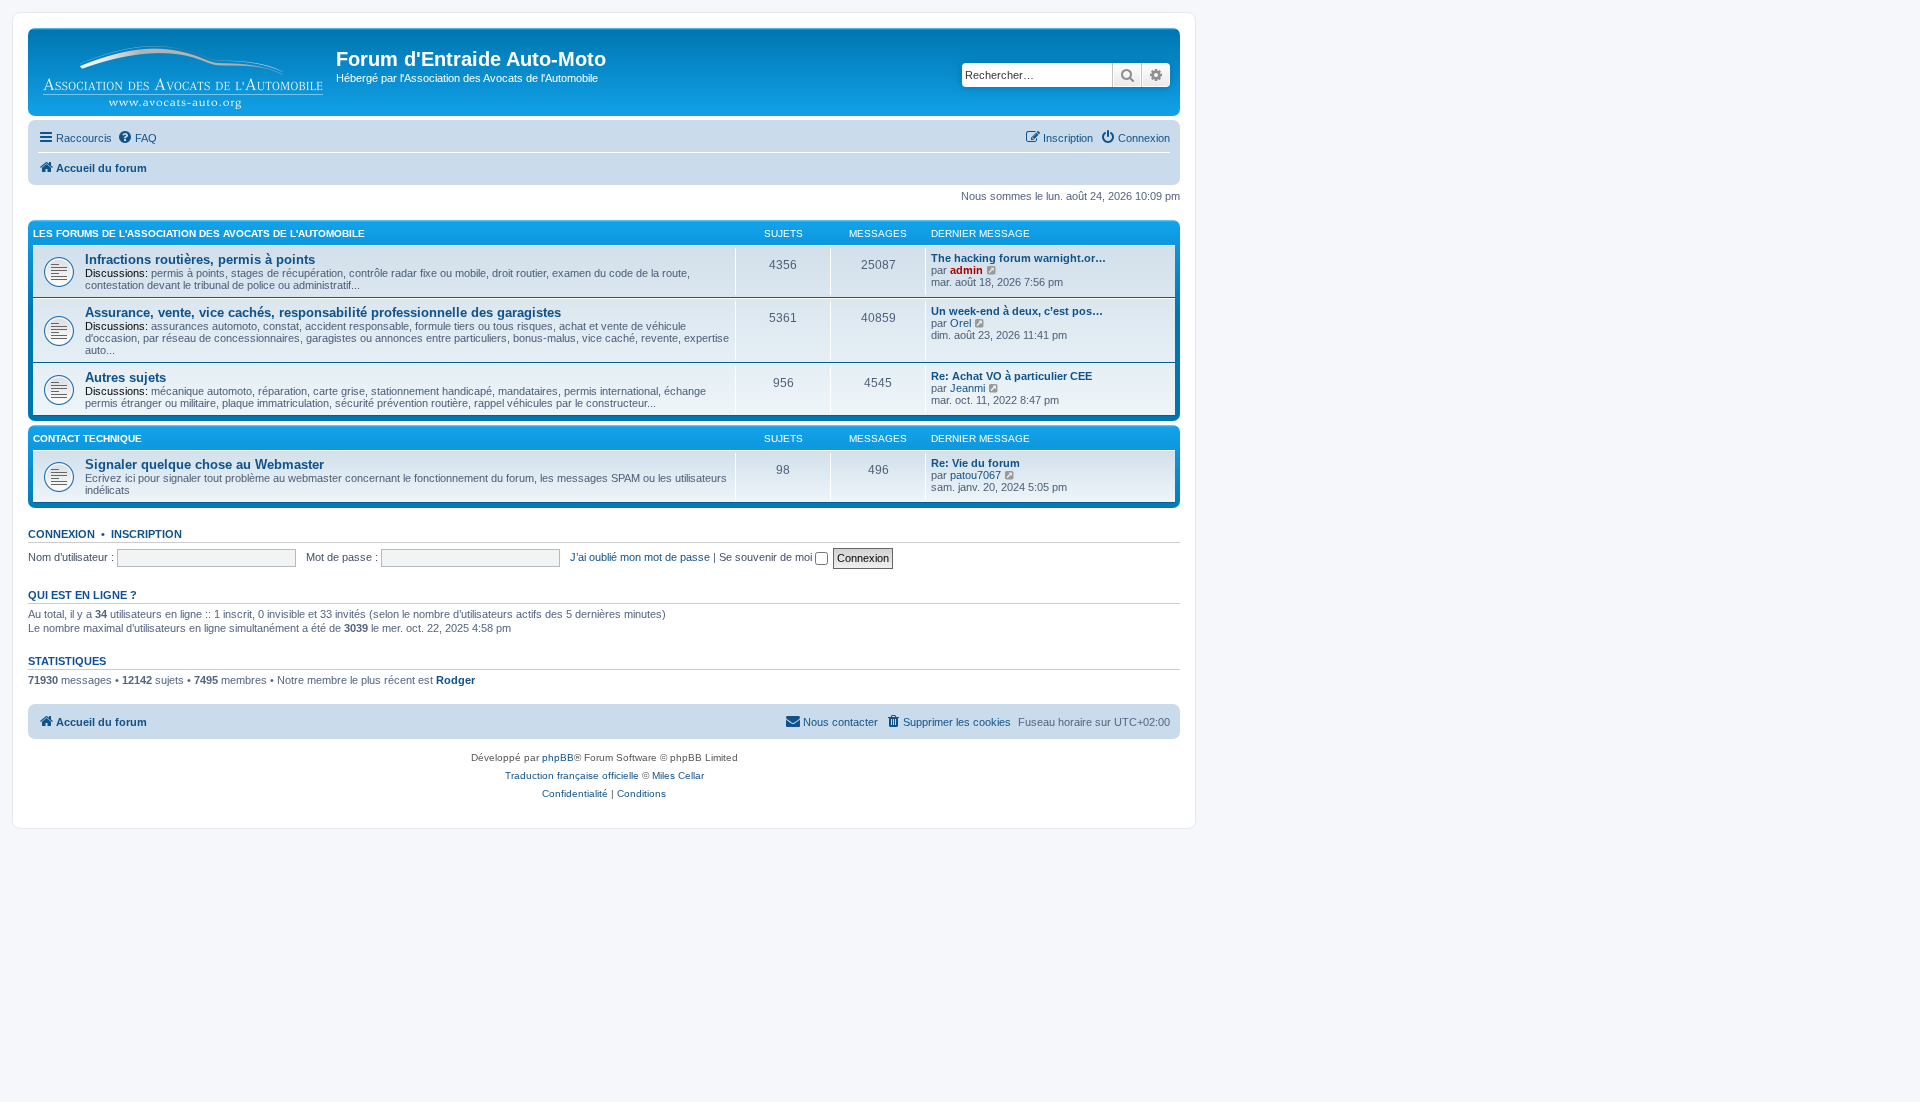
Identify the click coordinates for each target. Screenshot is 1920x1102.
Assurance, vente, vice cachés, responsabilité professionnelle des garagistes (323, 312)
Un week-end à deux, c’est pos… (1017, 311)
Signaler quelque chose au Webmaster (204, 464)
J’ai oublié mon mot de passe (640, 557)
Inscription (146, 534)
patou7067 (975, 475)
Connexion (61, 534)
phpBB (558, 757)
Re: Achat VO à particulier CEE (1011, 376)
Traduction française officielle (572, 775)
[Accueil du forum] (184, 72)
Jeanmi (967, 388)
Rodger (455, 680)
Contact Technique (87, 438)
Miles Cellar (678, 775)
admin (966, 270)
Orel (960, 323)
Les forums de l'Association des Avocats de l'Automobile (199, 233)
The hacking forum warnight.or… (1018, 258)
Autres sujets (125, 377)
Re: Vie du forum (975, 463)
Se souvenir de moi (767, 557)
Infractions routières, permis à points (200, 259)
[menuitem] (137, 138)
